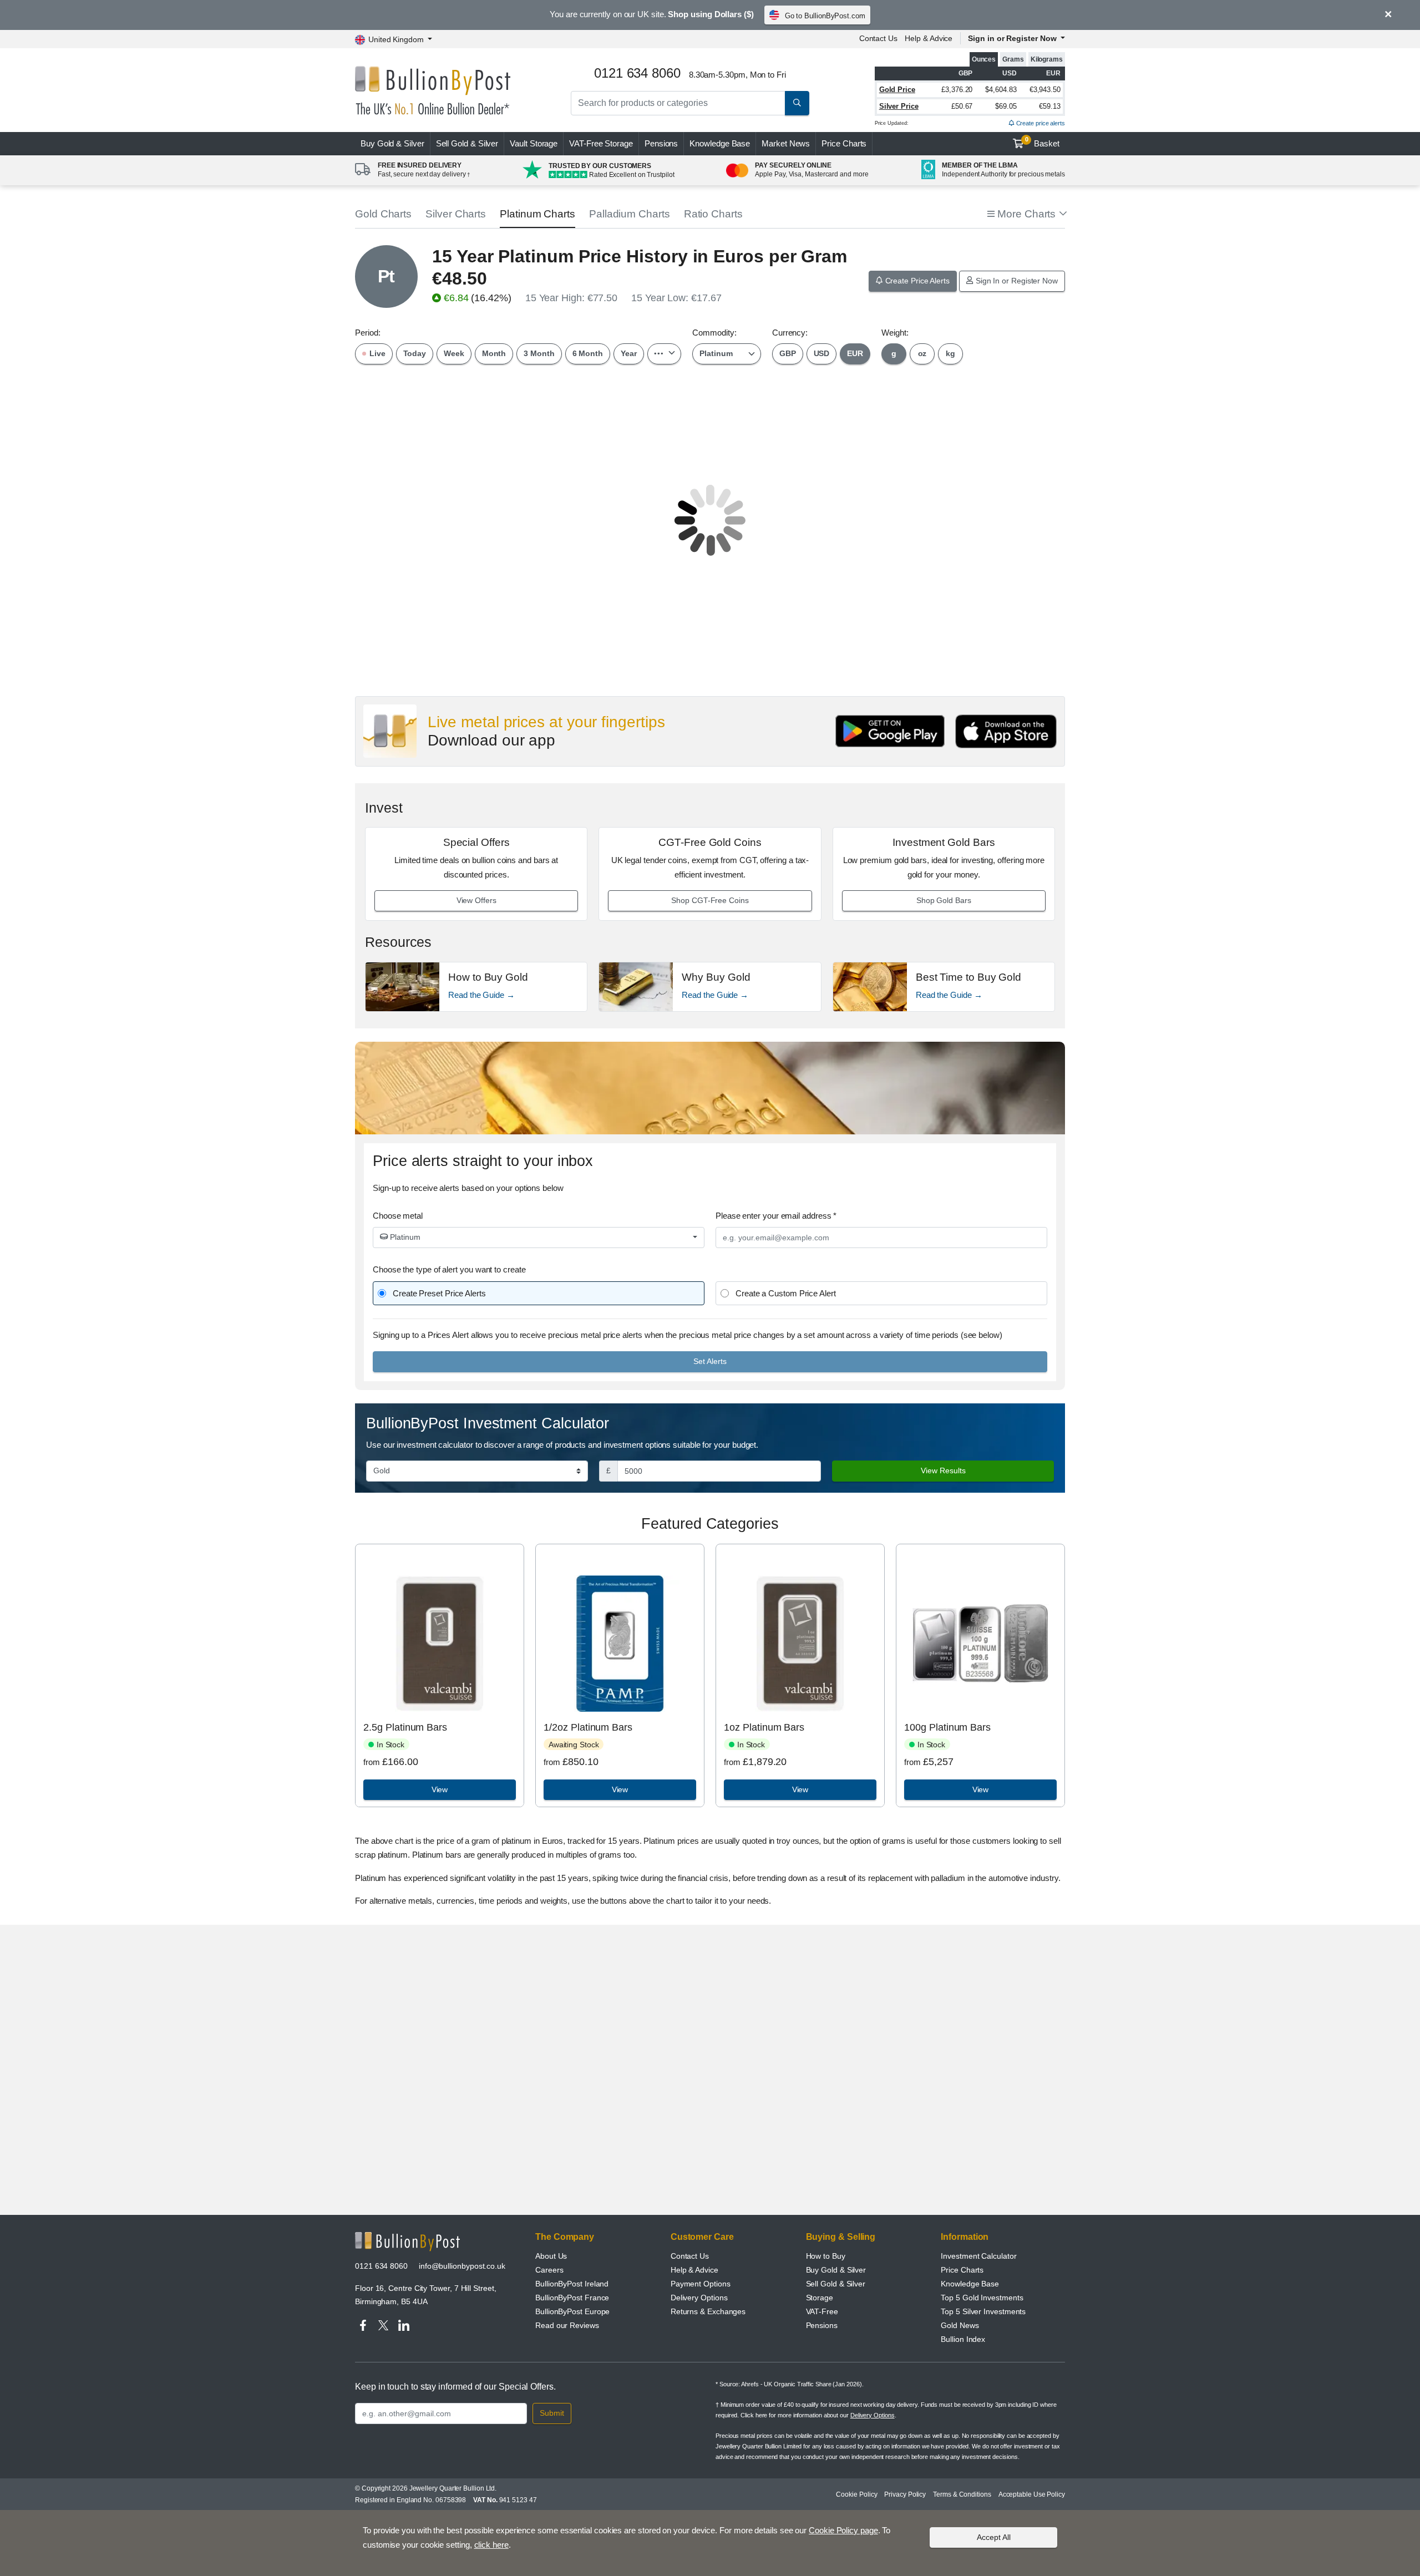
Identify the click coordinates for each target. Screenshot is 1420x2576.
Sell (467, 143)
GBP (788, 353)
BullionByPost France (572, 2298)
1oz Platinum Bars (764, 1727)
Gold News (960, 2325)
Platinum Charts (537, 214)
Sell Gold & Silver (836, 2284)
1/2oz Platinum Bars (588, 1727)
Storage (820, 2298)
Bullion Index (963, 2339)
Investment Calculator (978, 2256)
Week (454, 353)
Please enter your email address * (776, 1216)
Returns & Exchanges (708, 2311)
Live (376, 353)
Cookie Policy (856, 2494)
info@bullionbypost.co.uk (462, 2266)
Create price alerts (1040, 123)
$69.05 (1006, 106)
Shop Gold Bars (944, 900)
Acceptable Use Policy (1032, 2494)
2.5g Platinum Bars (405, 1727)
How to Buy (826, 2256)
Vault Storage (534, 143)
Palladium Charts (630, 214)
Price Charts (844, 143)
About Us (551, 2256)
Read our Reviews (567, 2325)
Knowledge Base (720, 143)
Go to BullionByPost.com (825, 16)
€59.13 (1050, 106)
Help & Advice (929, 38)
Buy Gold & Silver (836, 2270)
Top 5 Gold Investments (982, 2298)
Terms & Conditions (962, 2494)
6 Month (588, 353)
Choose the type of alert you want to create (449, 1269)
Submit (552, 2413)
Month (494, 353)
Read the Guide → (481, 995)
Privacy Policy (905, 2494)
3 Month (539, 353)
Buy (392, 143)
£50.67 (962, 106)
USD (822, 353)
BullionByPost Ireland (572, 2284)
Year (629, 353)
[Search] (797, 103)
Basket (1043, 142)
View (440, 1789)
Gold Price (897, 90)
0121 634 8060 (381, 2266)
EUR (855, 353)
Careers (549, 2270)
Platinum (404, 1237)
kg (950, 353)
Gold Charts (383, 214)
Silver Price (899, 106)
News (786, 143)
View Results (943, 1470)
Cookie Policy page (843, 2530)
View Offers (476, 900)
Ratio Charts (713, 214)
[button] (1026, 214)
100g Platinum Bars (947, 1727)
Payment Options (701, 2284)
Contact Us (878, 38)
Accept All (994, 2537)
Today (415, 353)
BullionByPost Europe (572, 2311)
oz (922, 353)
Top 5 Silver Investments (983, 2311)
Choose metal (398, 1216)
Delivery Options (699, 2298)
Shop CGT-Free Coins (710, 900)
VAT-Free (601, 143)
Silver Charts (456, 214)
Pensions (661, 143)
